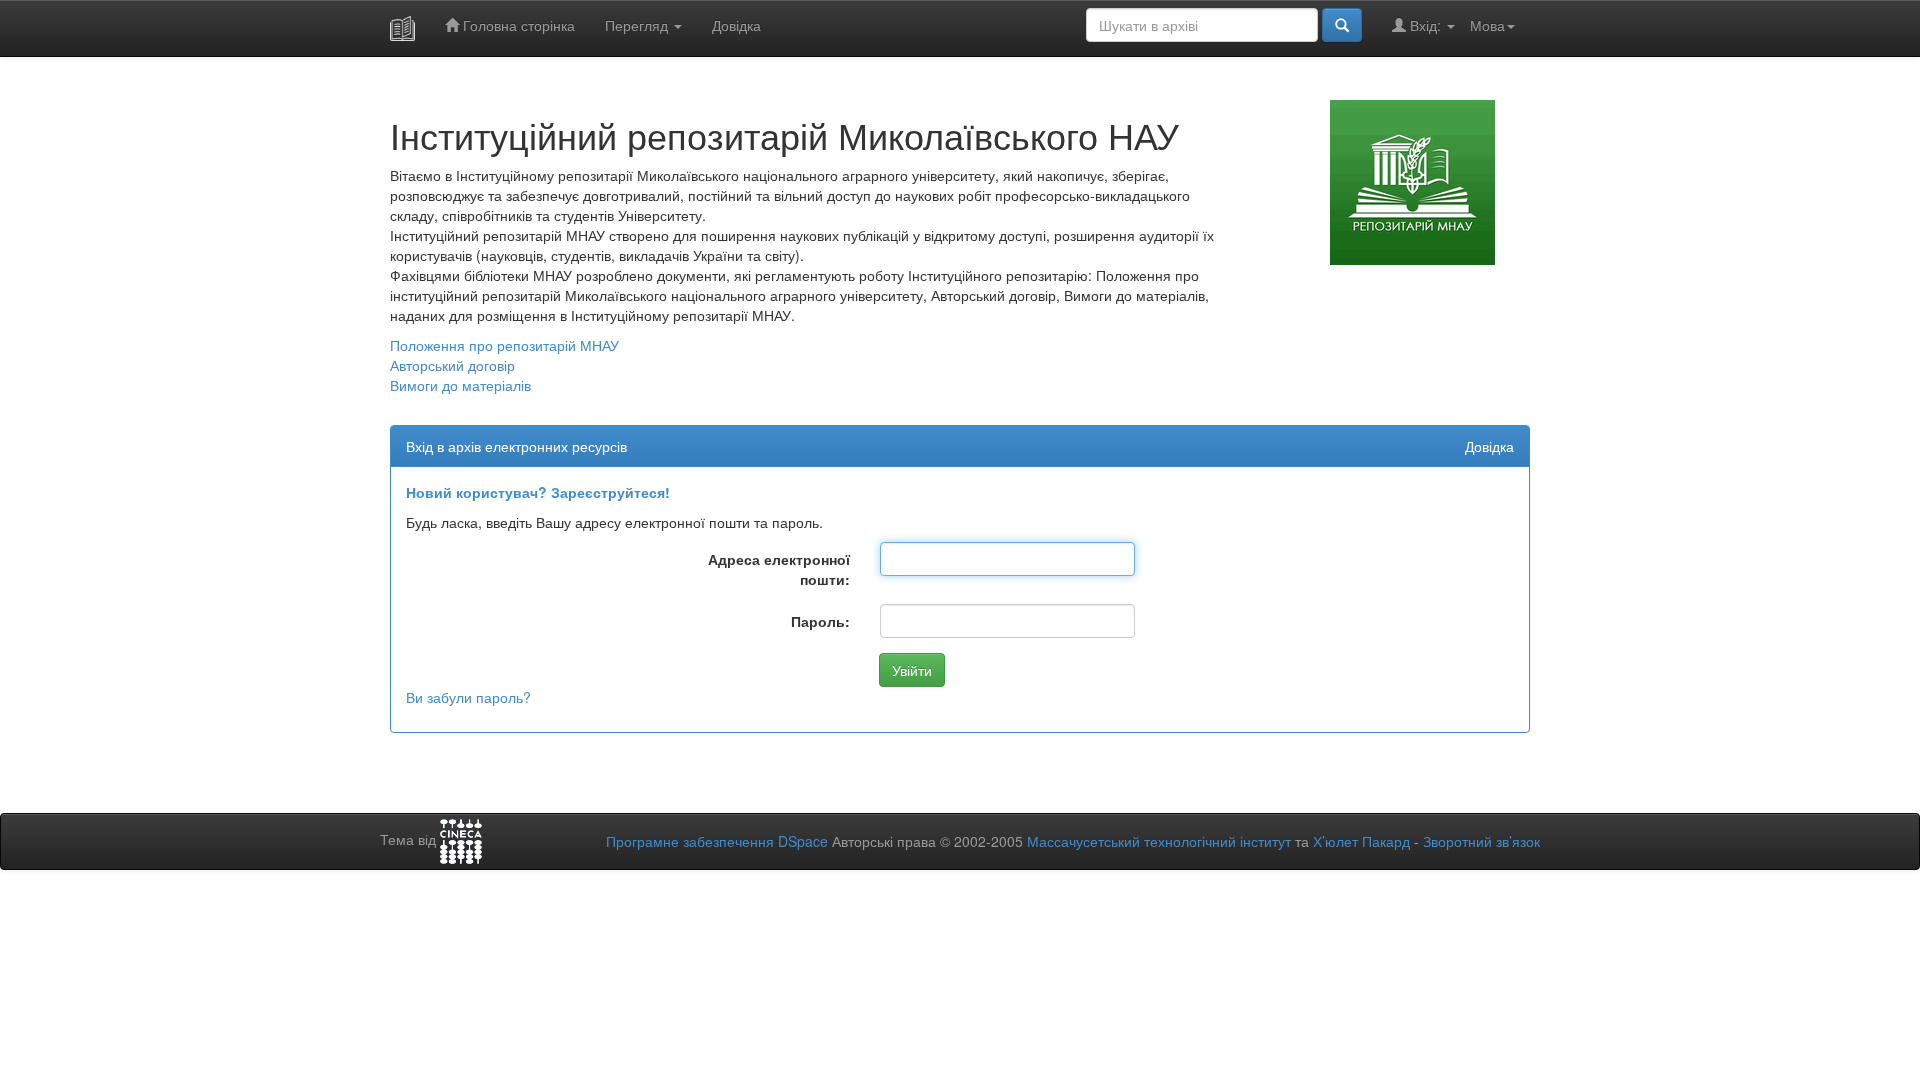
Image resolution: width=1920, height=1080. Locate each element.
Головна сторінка (517, 25)
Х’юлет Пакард (1361, 841)
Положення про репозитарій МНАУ (504, 345)
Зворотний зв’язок (1481, 841)
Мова (1487, 25)
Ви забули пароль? (468, 697)
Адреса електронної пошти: (779, 569)
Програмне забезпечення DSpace (717, 841)
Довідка (736, 25)
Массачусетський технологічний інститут (1159, 841)
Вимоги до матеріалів (460, 385)
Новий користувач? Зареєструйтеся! (538, 492)
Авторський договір (452, 365)
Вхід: (1425, 25)
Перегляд (638, 25)
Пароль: (820, 621)
